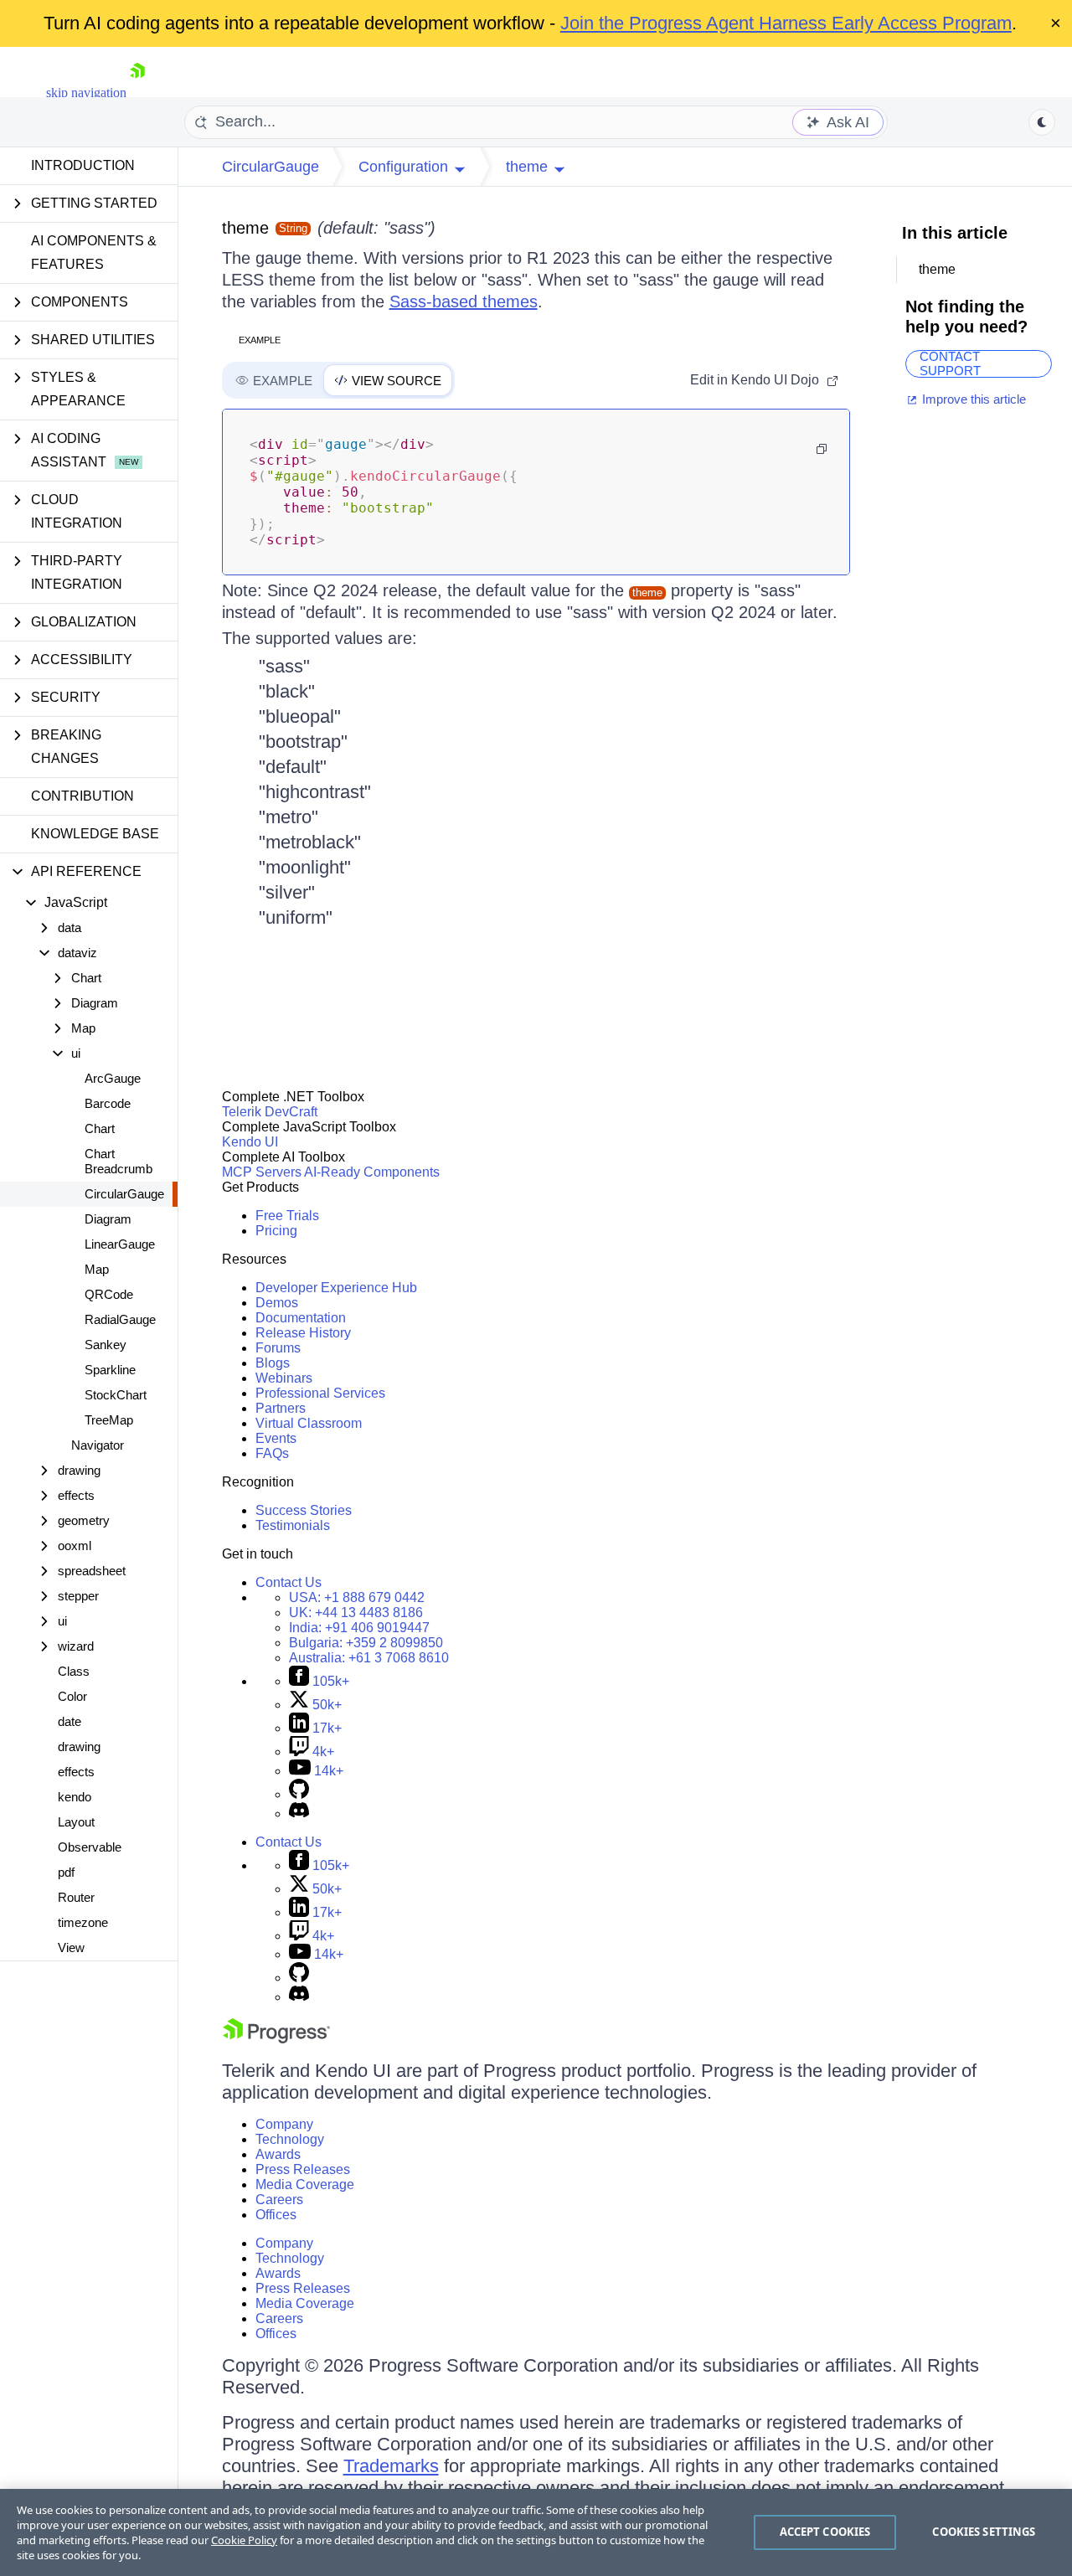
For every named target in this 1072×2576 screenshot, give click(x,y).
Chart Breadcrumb (119, 1161)
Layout (76, 1822)
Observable (90, 1847)
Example (260, 340)
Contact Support (950, 364)
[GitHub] (299, 1794)
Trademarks (391, 2466)
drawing (79, 1747)
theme (245, 228)
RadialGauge (120, 1319)
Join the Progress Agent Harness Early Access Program (786, 23)
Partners (281, 1408)
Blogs (273, 1363)
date (70, 1721)
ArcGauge (113, 1078)
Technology (290, 2139)
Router (76, 1897)
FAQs (272, 1453)
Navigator (98, 1445)
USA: (357, 1597)
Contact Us (289, 1582)
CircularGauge (124, 1194)
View (71, 1947)
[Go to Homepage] (137, 93)
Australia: (369, 1658)
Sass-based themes (464, 301)
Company (284, 2124)
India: (359, 1628)
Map (97, 1269)
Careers (279, 2200)
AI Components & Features (94, 252)
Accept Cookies (825, 2532)
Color (72, 1696)
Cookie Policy (244, 2540)
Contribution (82, 796)
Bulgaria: (366, 1643)
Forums (278, 1348)
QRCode (109, 1294)
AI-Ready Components (372, 1172)
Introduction (83, 165)
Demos (277, 1303)
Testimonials (293, 1525)
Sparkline (110, 1370)
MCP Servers (262, 1172)
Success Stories (304, 1510)
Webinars (284, 1378)
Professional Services (320, 1393)
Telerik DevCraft (270, 1112)
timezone (83, 1922)
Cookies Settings (984, 2532)
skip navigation (86, 93)
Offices (276, 2215)
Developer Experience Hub (336, 1288)
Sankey (106, 1345)
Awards (278, 2154)
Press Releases (303, 2169)
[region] (536, 2532)
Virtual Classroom (309, 1423)
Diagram (108, 1219)
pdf (66, 1872)
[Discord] (299, 1814)
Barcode (108, 1103)
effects (76, 1772)
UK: (356, 1613)
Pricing (276, 1231)
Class (74, 1671)
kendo (75, 1797)
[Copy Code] (822, 449)
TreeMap (109, 1420)
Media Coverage (305, 2184)
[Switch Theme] (1042, 122)
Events (276, 1438)
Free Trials (287, 1216)
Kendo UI (250, 1142)
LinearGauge (120, 1244)
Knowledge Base (95, 834)
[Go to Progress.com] (276, 2039)
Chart (100, 1128)
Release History (303, 1333)
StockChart (116, 1395)
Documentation (301, 1318)
